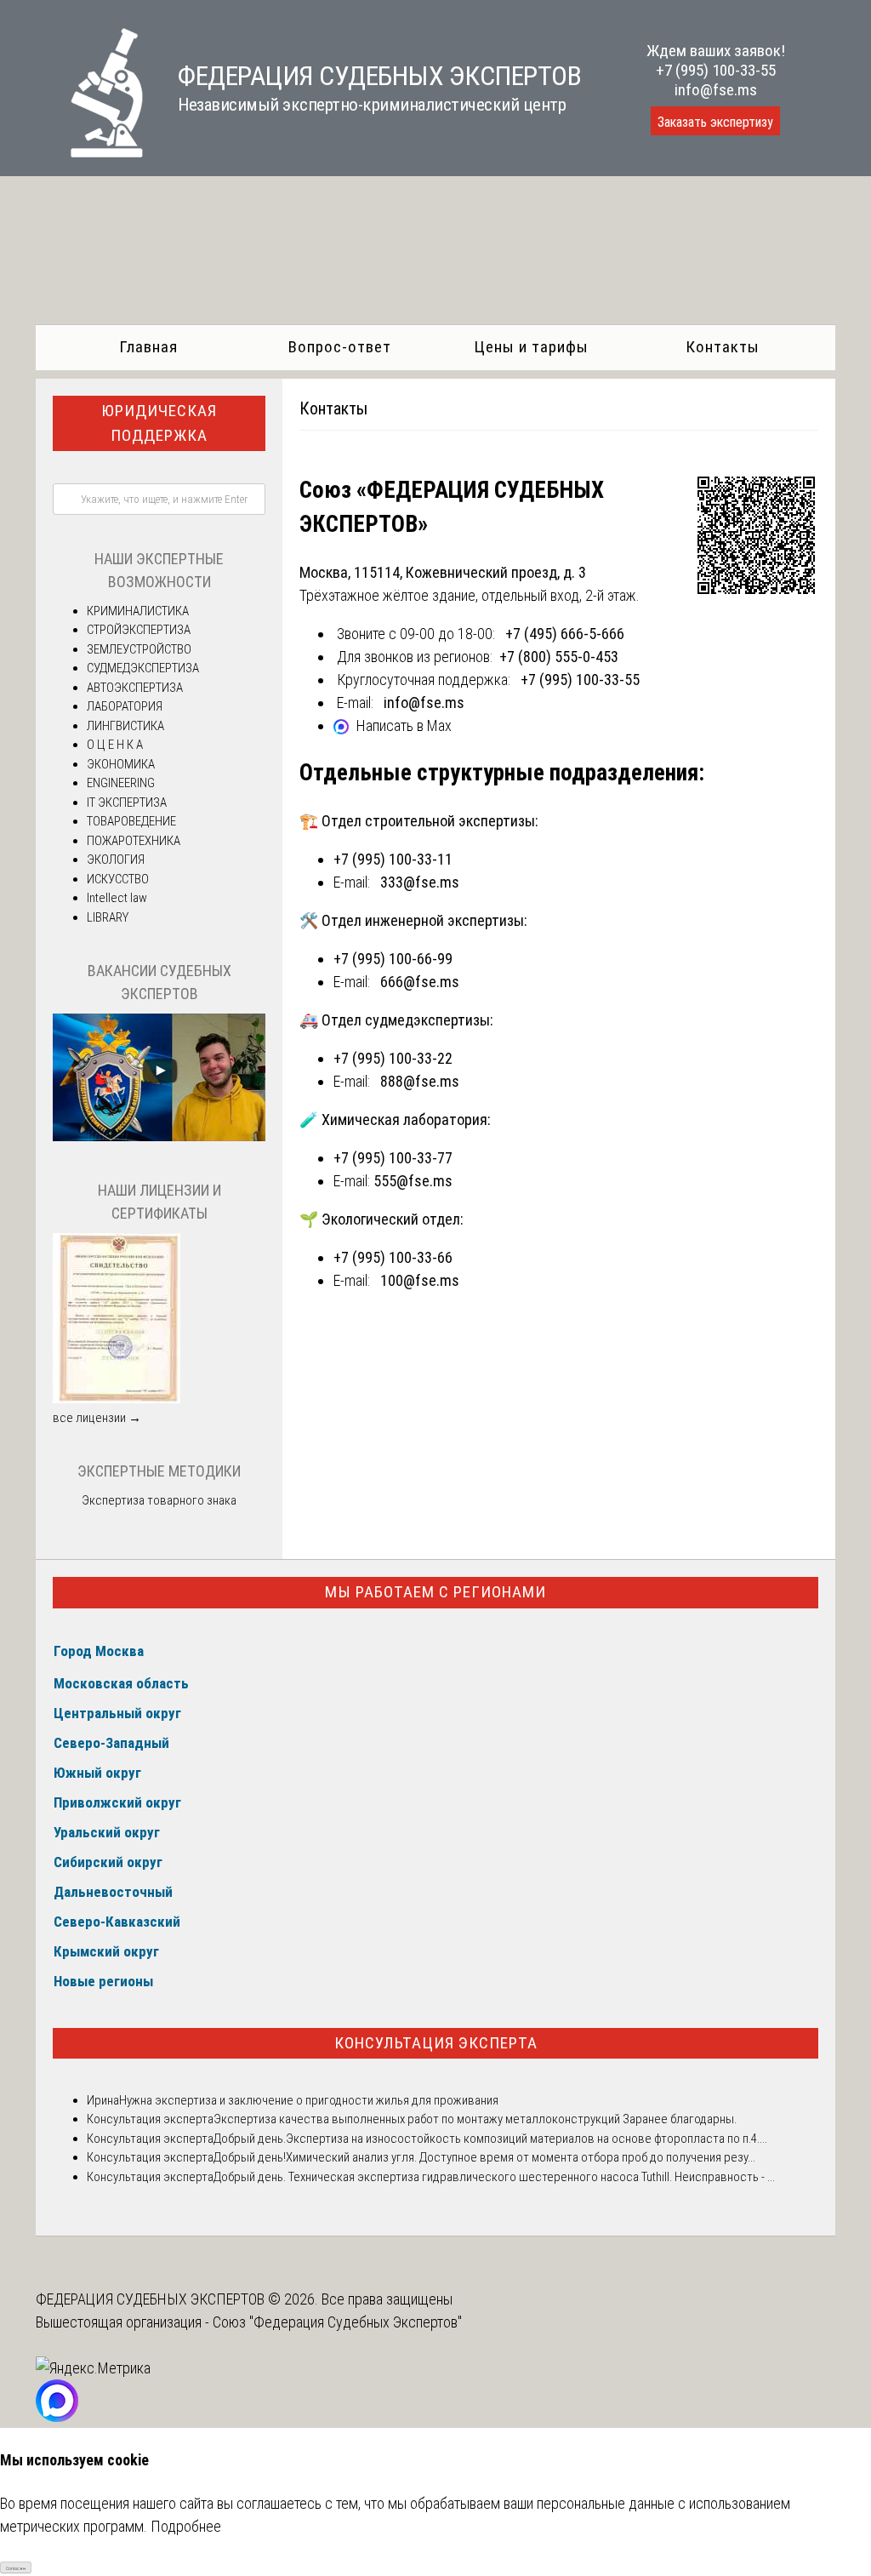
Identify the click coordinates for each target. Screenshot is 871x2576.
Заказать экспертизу (715, 122)
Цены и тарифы (531, 347)
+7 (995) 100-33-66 (393, 1257)
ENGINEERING (121, 783)
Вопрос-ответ (340, 347)
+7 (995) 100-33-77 (393, 1158)
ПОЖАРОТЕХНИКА (134, 841)
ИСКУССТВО (118, 879)
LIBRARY (108, 917)
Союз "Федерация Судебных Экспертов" (337, 2322)
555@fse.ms (413, 1181)
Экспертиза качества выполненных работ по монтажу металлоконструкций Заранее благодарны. (475, 2119)
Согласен (16, 2568)
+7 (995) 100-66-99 (393, 959)
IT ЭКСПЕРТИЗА (127, 803)
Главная (148, 347)
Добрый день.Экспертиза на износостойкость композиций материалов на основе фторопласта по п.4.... (490, 2139)
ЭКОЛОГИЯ (116, 860)
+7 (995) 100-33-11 (393, 859)
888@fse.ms (420, 1081)
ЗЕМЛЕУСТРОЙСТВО (139, 649)
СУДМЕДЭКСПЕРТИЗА (143, 668)
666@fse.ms (420, 982)
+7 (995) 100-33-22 (393, 1058)
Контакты (723, 347)
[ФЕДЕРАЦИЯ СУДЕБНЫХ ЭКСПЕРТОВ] (90, 152)
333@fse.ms (420, 882)
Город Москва (99, 1651)
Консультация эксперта (436, 2043)
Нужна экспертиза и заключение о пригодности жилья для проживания (309, 2100)
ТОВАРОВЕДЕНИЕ (131, 821)
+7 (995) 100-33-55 (716, 70)
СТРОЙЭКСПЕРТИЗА (139, 630)
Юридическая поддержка (159, 423)
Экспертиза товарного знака (159, 1500)
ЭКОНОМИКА (121, 764)
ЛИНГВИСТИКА (125, 726)
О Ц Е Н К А (115, 745)
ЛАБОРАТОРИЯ (125, 706)
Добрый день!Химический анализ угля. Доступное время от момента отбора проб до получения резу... (484, 2157)
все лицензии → (97, 1418)
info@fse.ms (716, 90)
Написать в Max (404, 725)
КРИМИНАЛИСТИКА (138, 611)
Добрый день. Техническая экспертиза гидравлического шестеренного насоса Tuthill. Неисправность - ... (494, 2177)
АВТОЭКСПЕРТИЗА (135, 688)
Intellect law (117, 898)
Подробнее (186, 2526)
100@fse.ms (420, 1280)
